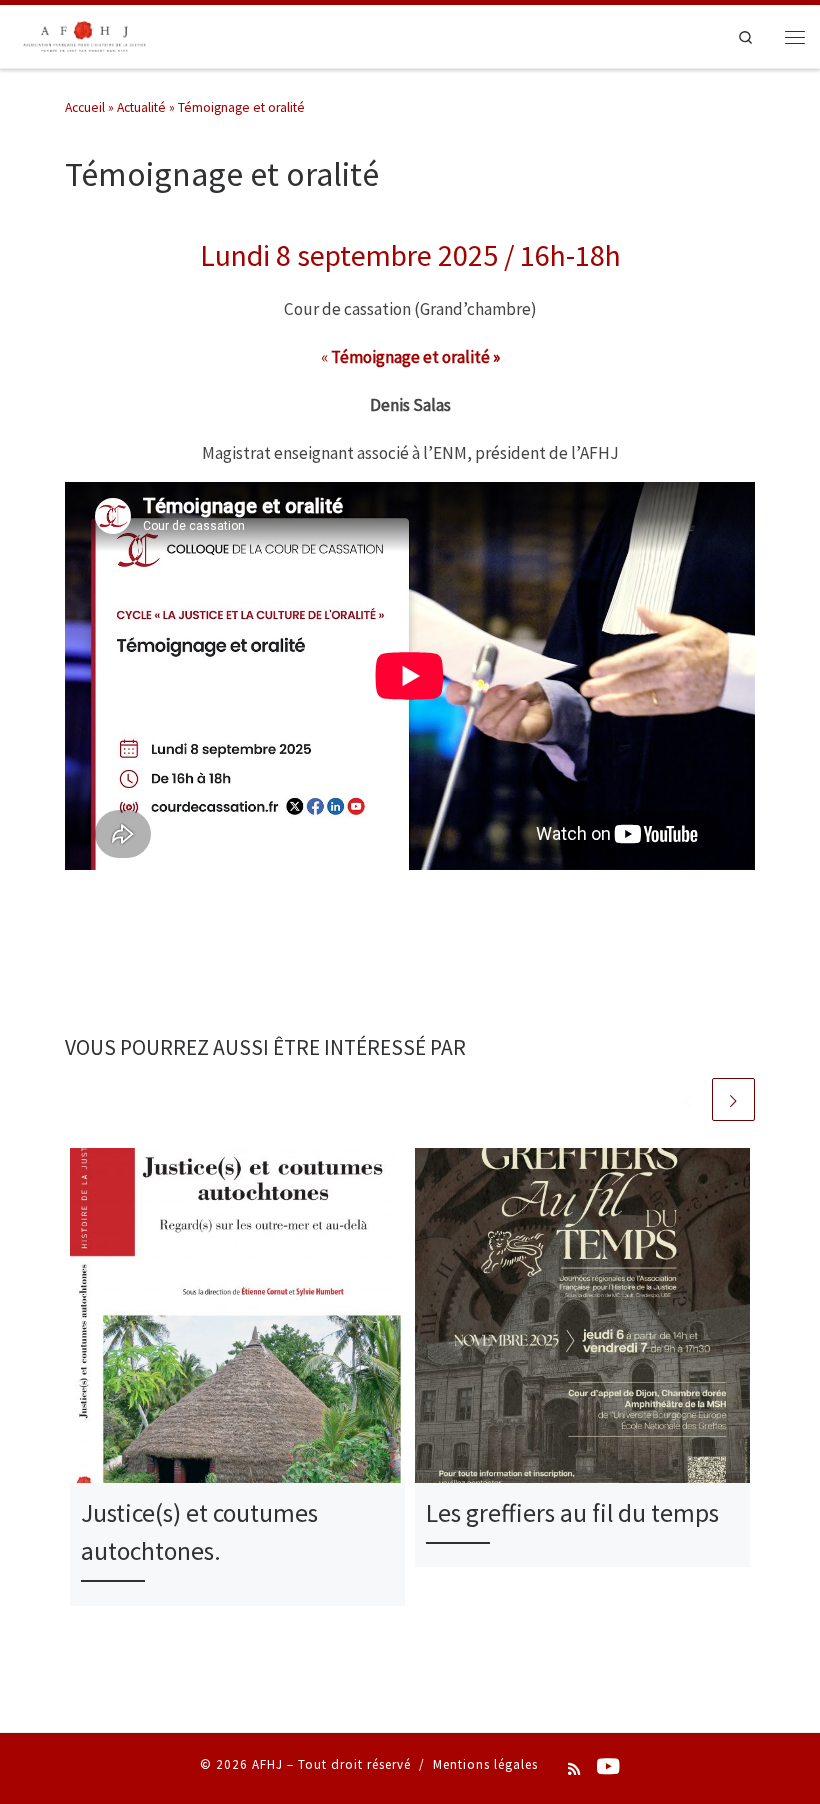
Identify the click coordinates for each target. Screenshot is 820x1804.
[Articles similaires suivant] (733, 1099)
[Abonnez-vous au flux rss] (574, 1770)
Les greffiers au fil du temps (572, 1513)
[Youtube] (608, 1768)
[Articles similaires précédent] (687, 1099)
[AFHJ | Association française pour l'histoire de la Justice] (84, 34)
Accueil (85, 107)
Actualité (141, 107)
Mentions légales (485, 1764)
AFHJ (267, 1764)
